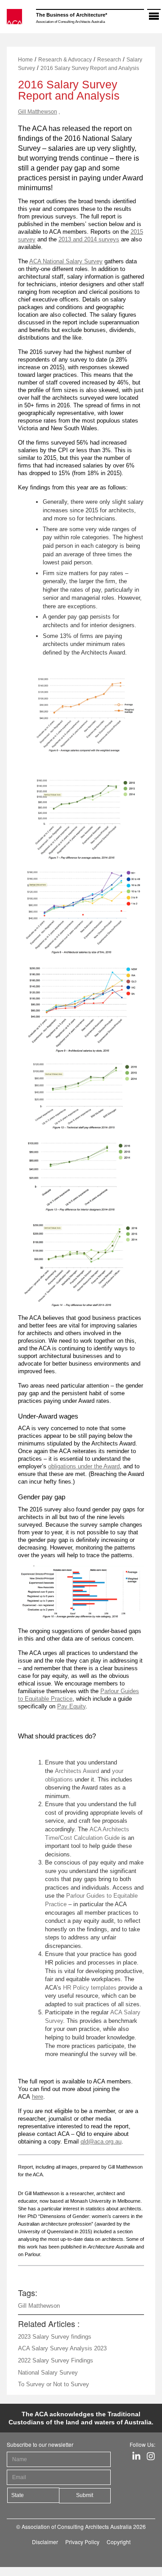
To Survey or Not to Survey (54, 2384)
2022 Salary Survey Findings (56, 2360)
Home (25, 60)
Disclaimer (45, 2542)
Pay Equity (71, 1706)
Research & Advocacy (65, 60)
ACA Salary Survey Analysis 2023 (62, 2348)
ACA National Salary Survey (66, 261)
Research (109, 60)
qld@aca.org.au (101, 2142)
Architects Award (77, 1771)
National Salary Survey (48, 2373)
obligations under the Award (84, 1466)
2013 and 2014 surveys (89, 239)
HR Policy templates (90, 1988)
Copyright (119, 2542)
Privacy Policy (82, 2542)
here (38, 2097)
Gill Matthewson (38, 112)
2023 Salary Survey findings (55, 2337)
